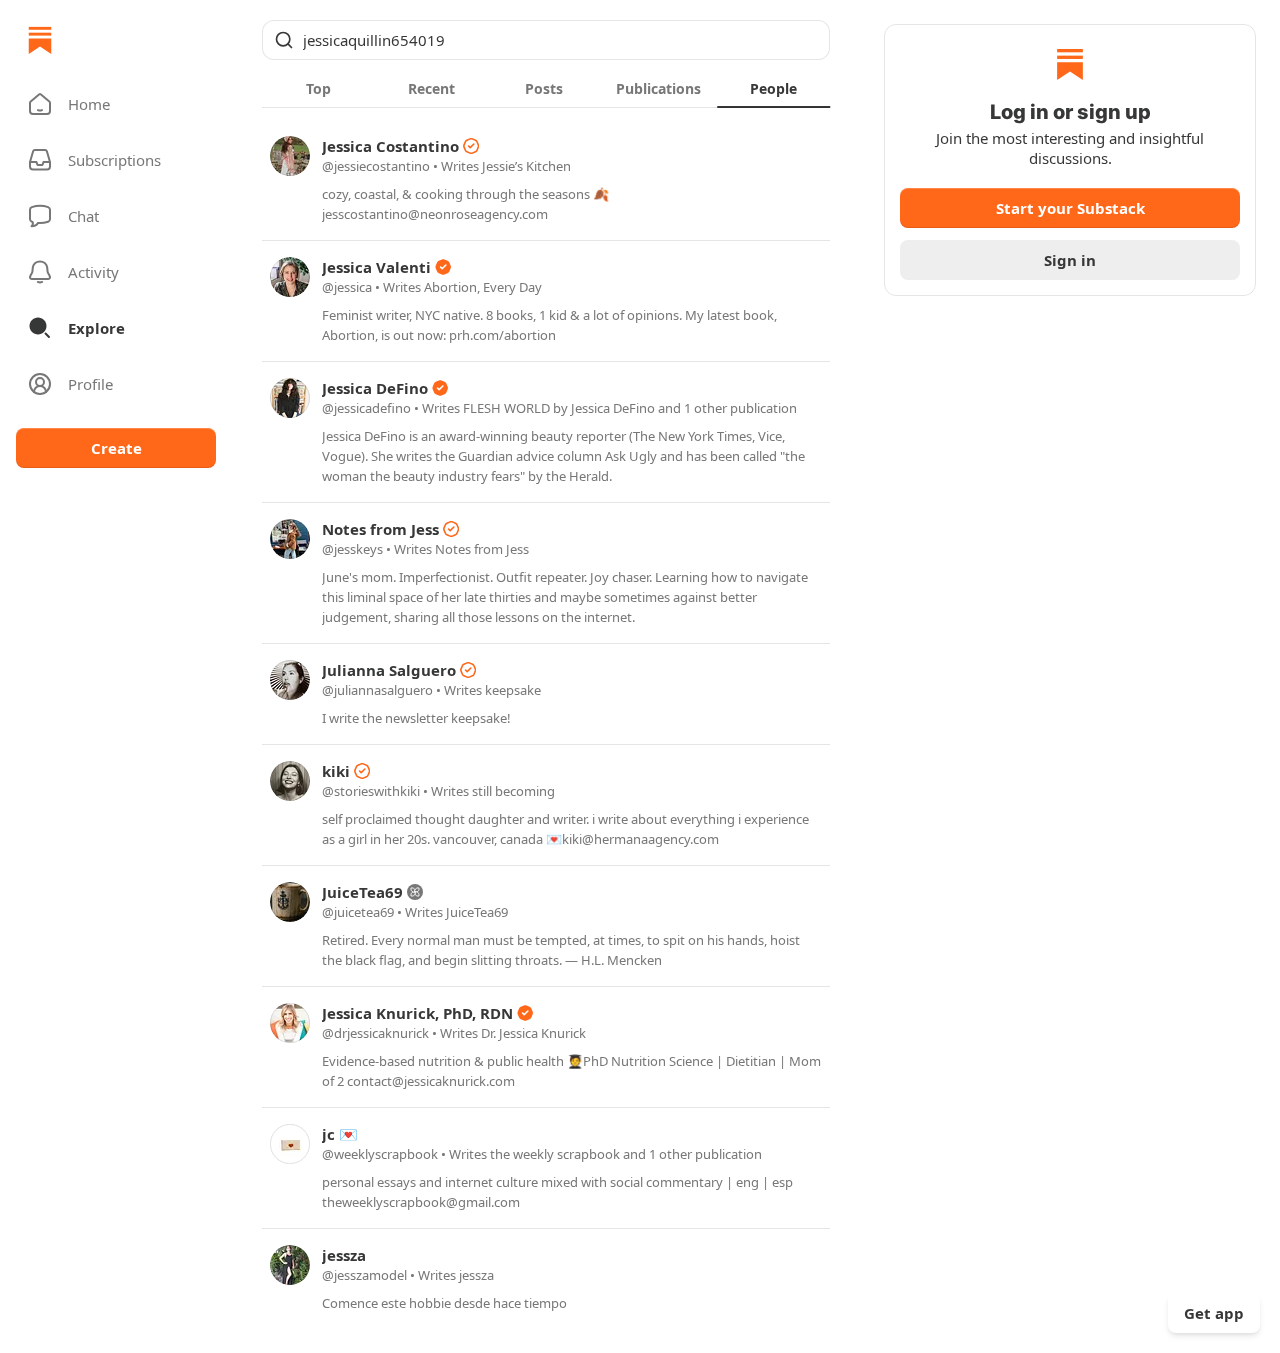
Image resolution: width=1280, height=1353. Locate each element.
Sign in (1070, 260)
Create (116, 448)
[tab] (318, 88)
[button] (116, 104)
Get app (1214, 1313)
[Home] (40, 40)
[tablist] (546, 88)
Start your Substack (1070, 208)
